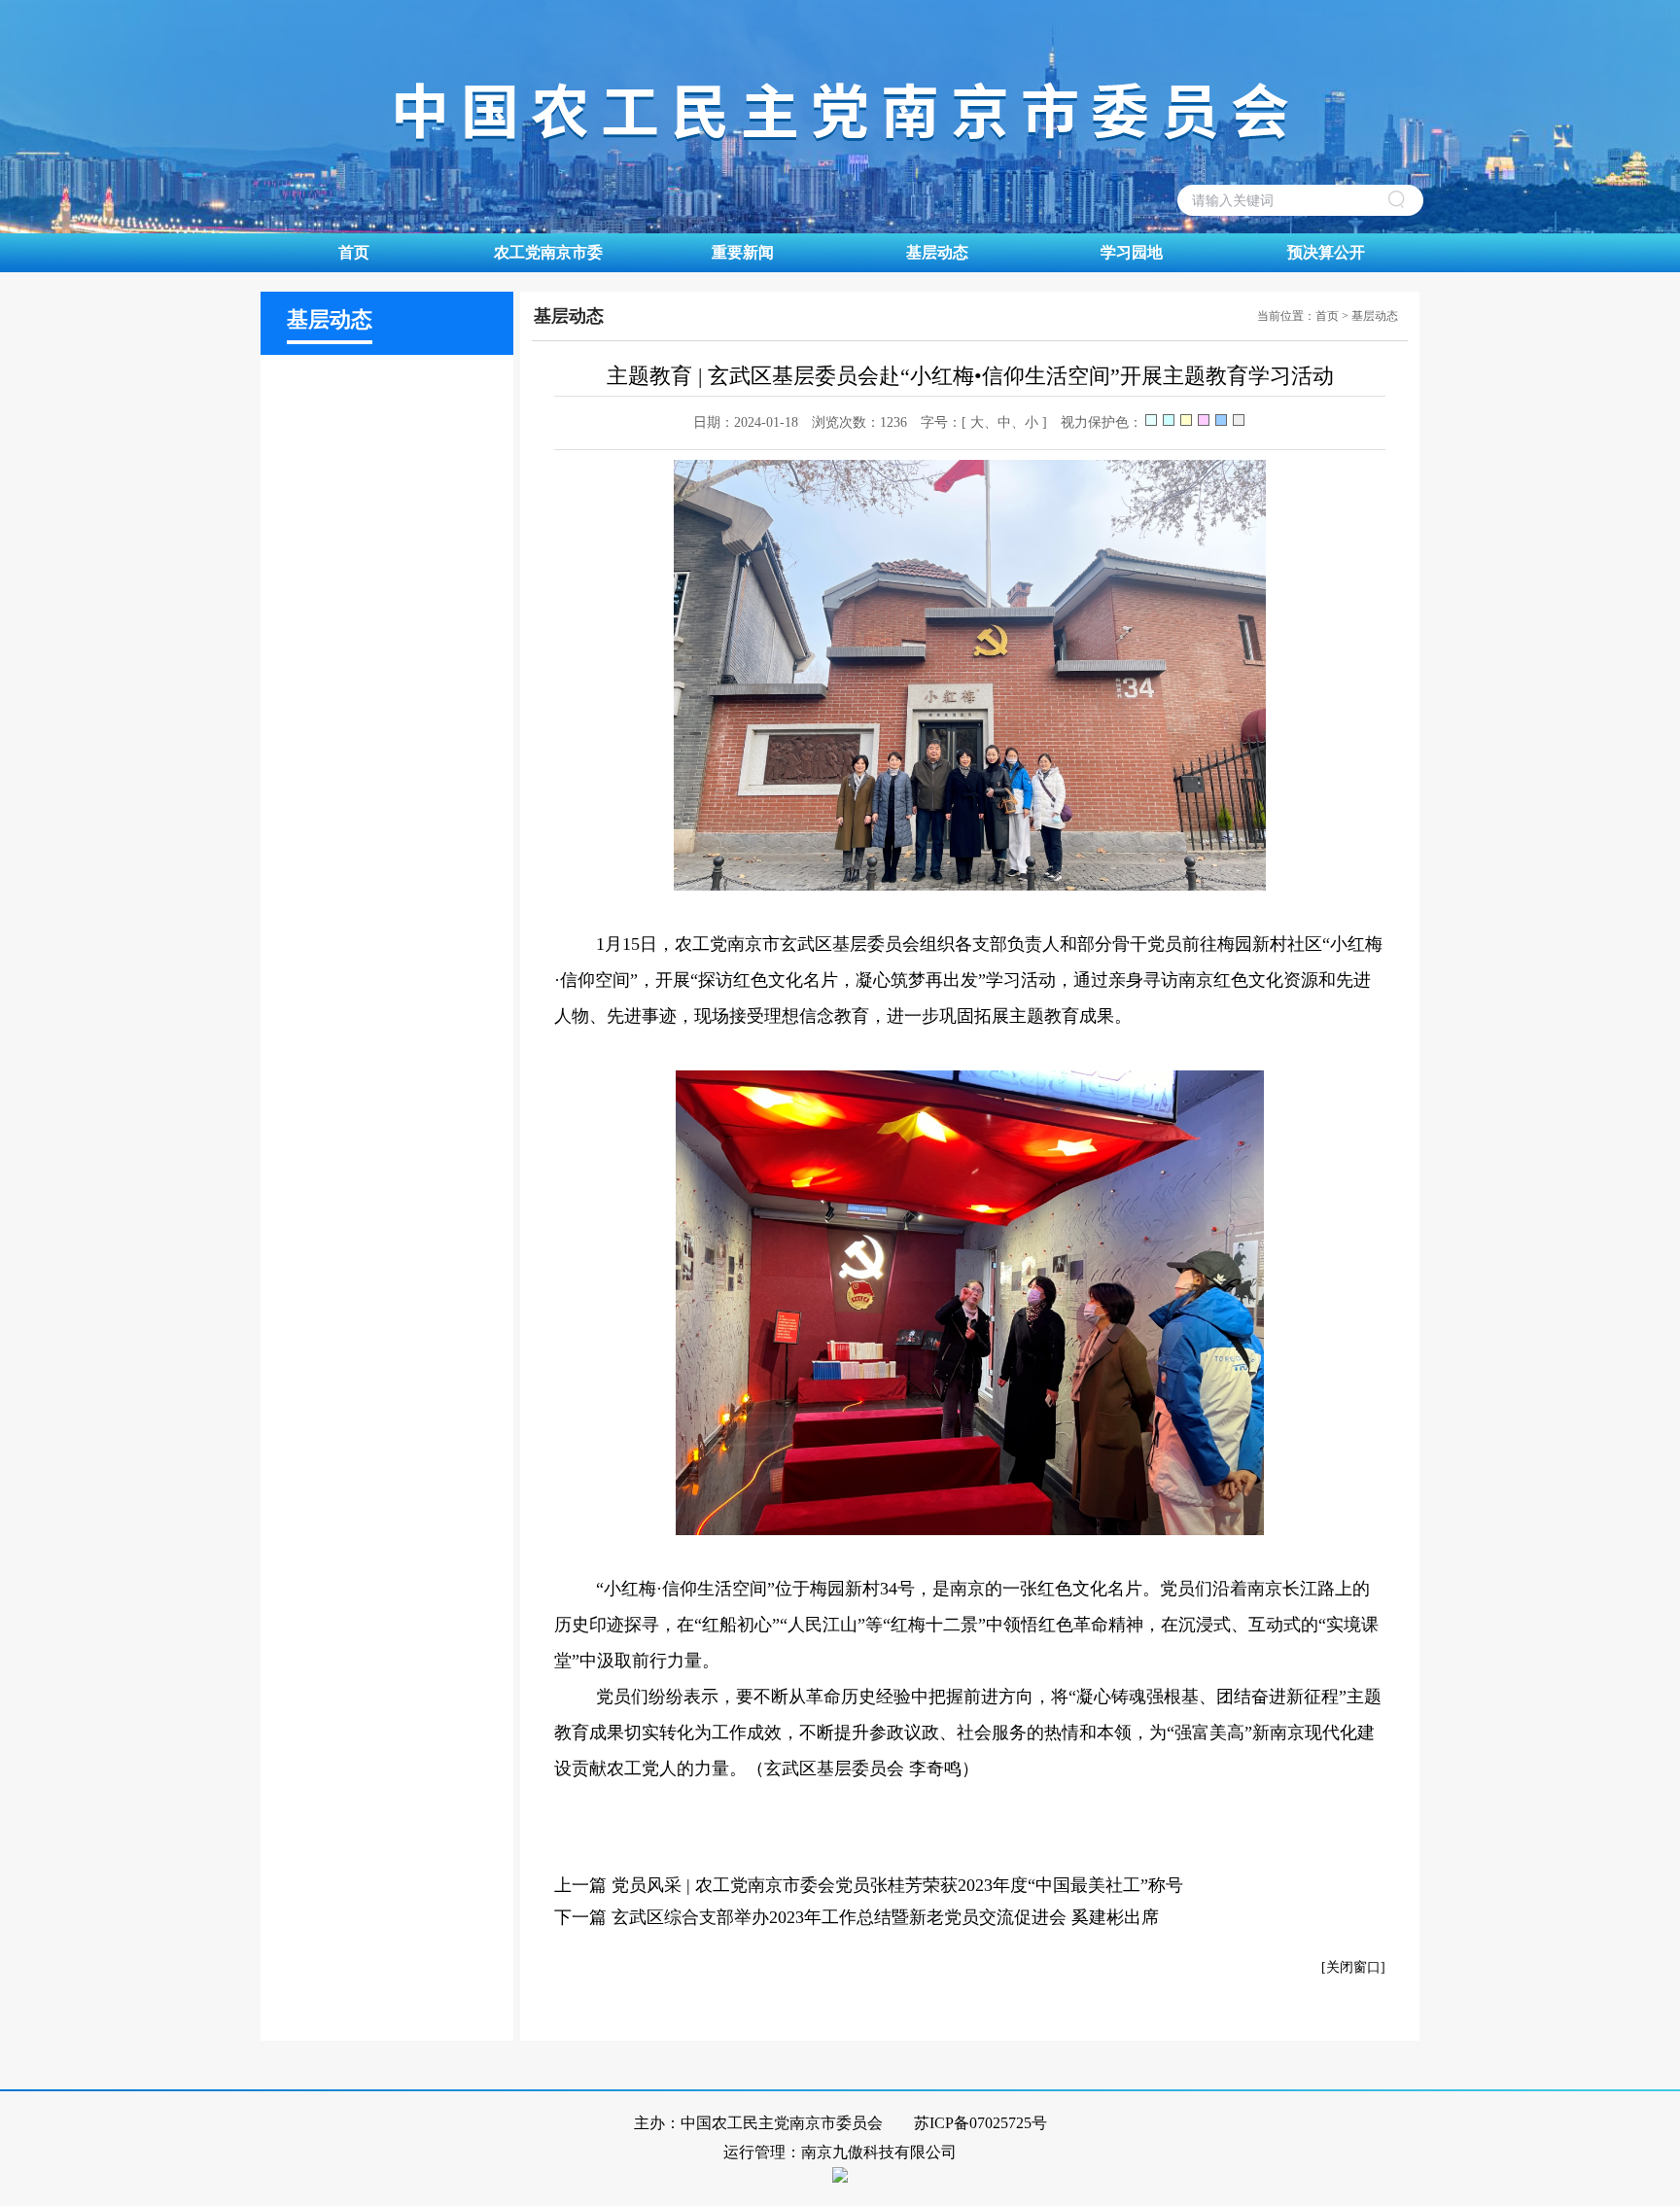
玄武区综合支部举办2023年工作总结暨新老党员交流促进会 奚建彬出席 (885, 1917)
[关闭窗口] (1353, 1967)
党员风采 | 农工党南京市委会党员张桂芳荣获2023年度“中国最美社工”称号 (897, 1885)
